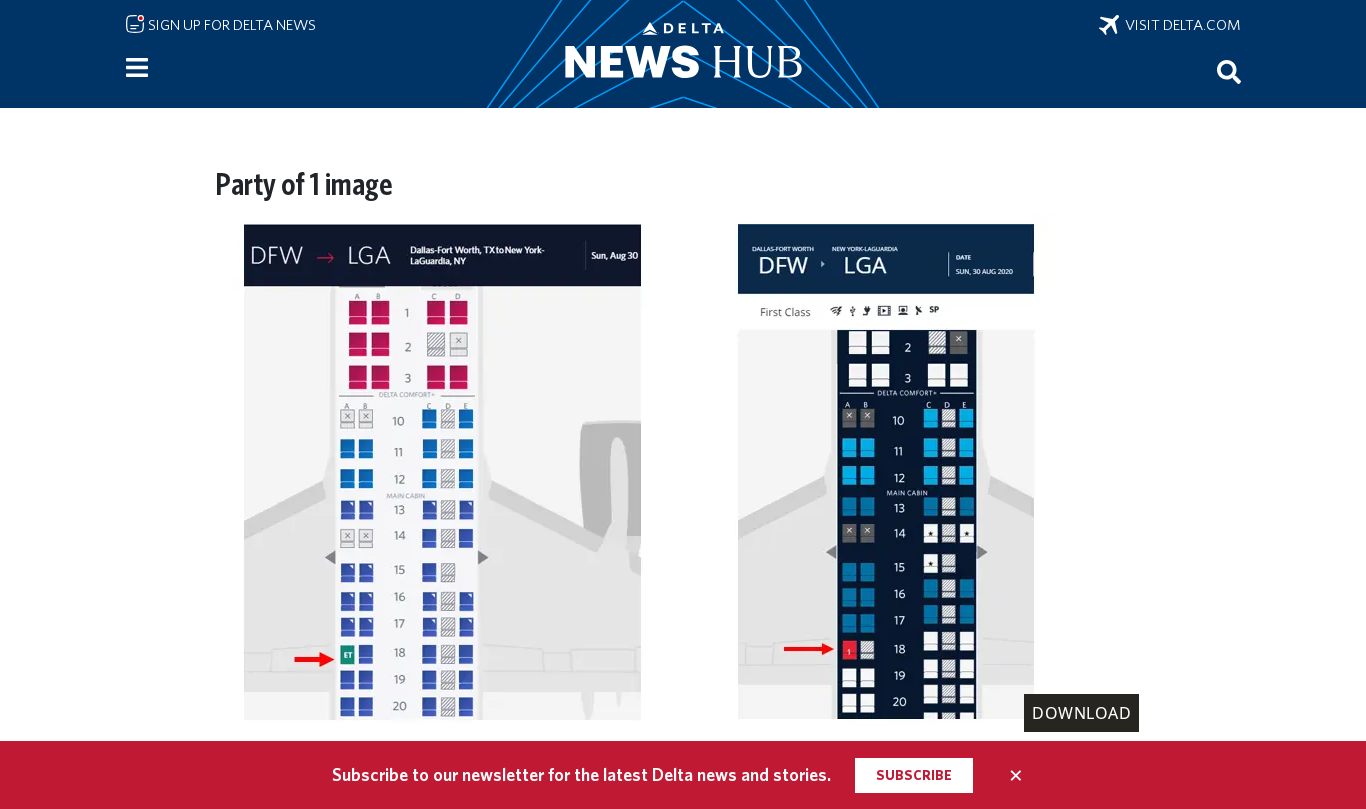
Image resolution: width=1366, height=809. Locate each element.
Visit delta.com (1180, 25)
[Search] (1229, 71)
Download (1081, 713)
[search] (1229, 71)
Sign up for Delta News (230, 25)
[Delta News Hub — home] (683, 54)
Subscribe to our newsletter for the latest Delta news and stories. (581, 774)
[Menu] (137, 68)
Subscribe (914, 775)
